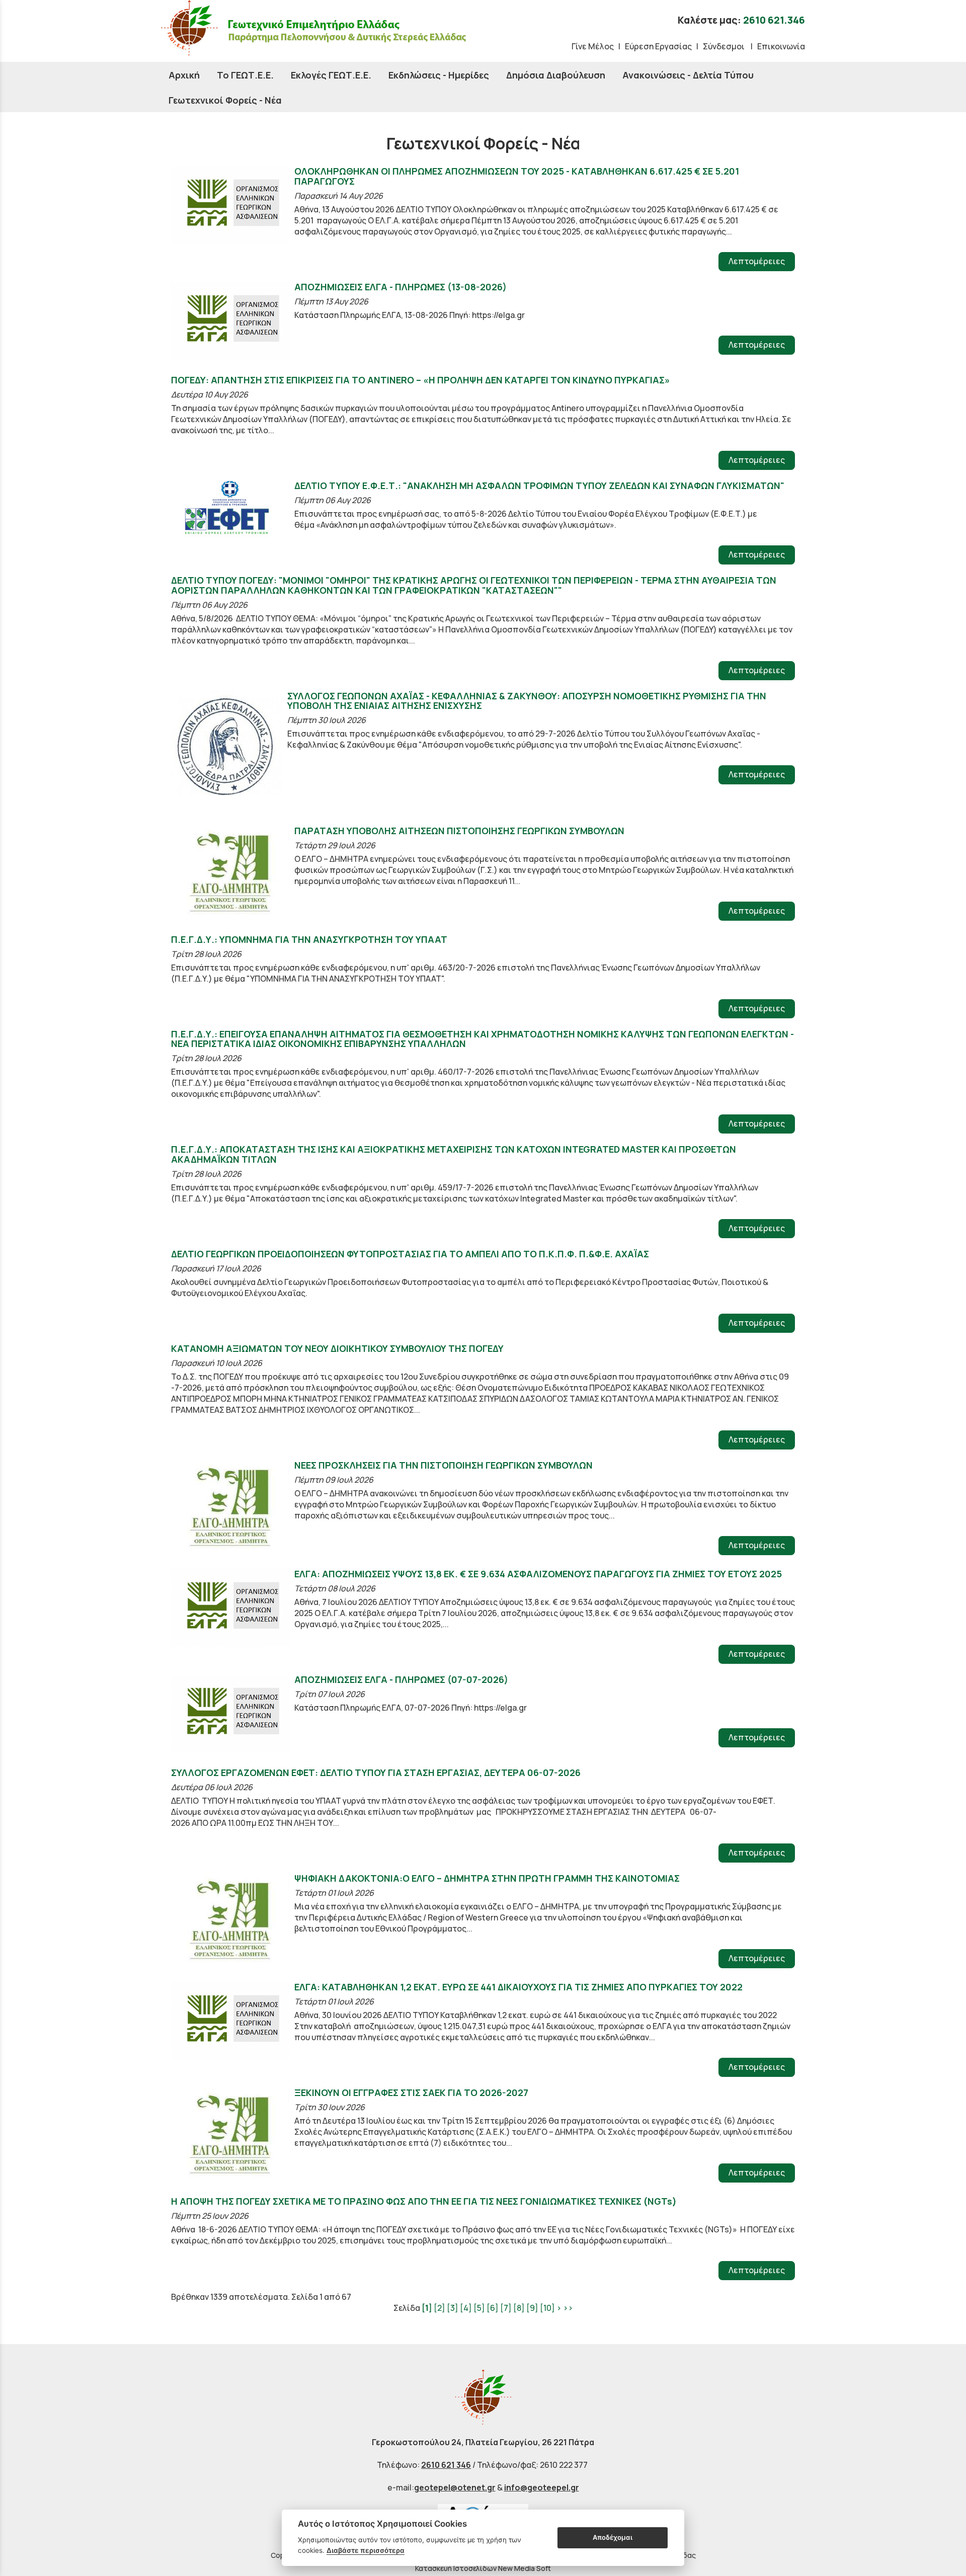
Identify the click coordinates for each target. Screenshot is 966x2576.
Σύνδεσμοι (725, 46)
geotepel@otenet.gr (455, 2487)
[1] (427, 2308)
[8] (519, 2308)
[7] (506, 2308)
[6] (493, 2308)
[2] (439, 2308)
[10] (547, 2308)
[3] (453, 2308)
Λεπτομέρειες (757, 261)
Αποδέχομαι (613, 2537)
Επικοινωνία (781, 46)
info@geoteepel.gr (542, 2487)
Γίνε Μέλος (593, 46)
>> (568, 2308)
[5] (479, 2308)
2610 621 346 (446, 2465)
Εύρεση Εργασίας (658, 46)
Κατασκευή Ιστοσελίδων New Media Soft (483, 2568)
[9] (532, 2308)
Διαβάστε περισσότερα (366, 2550)
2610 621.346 (774, 20)
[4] (466, 2308)
